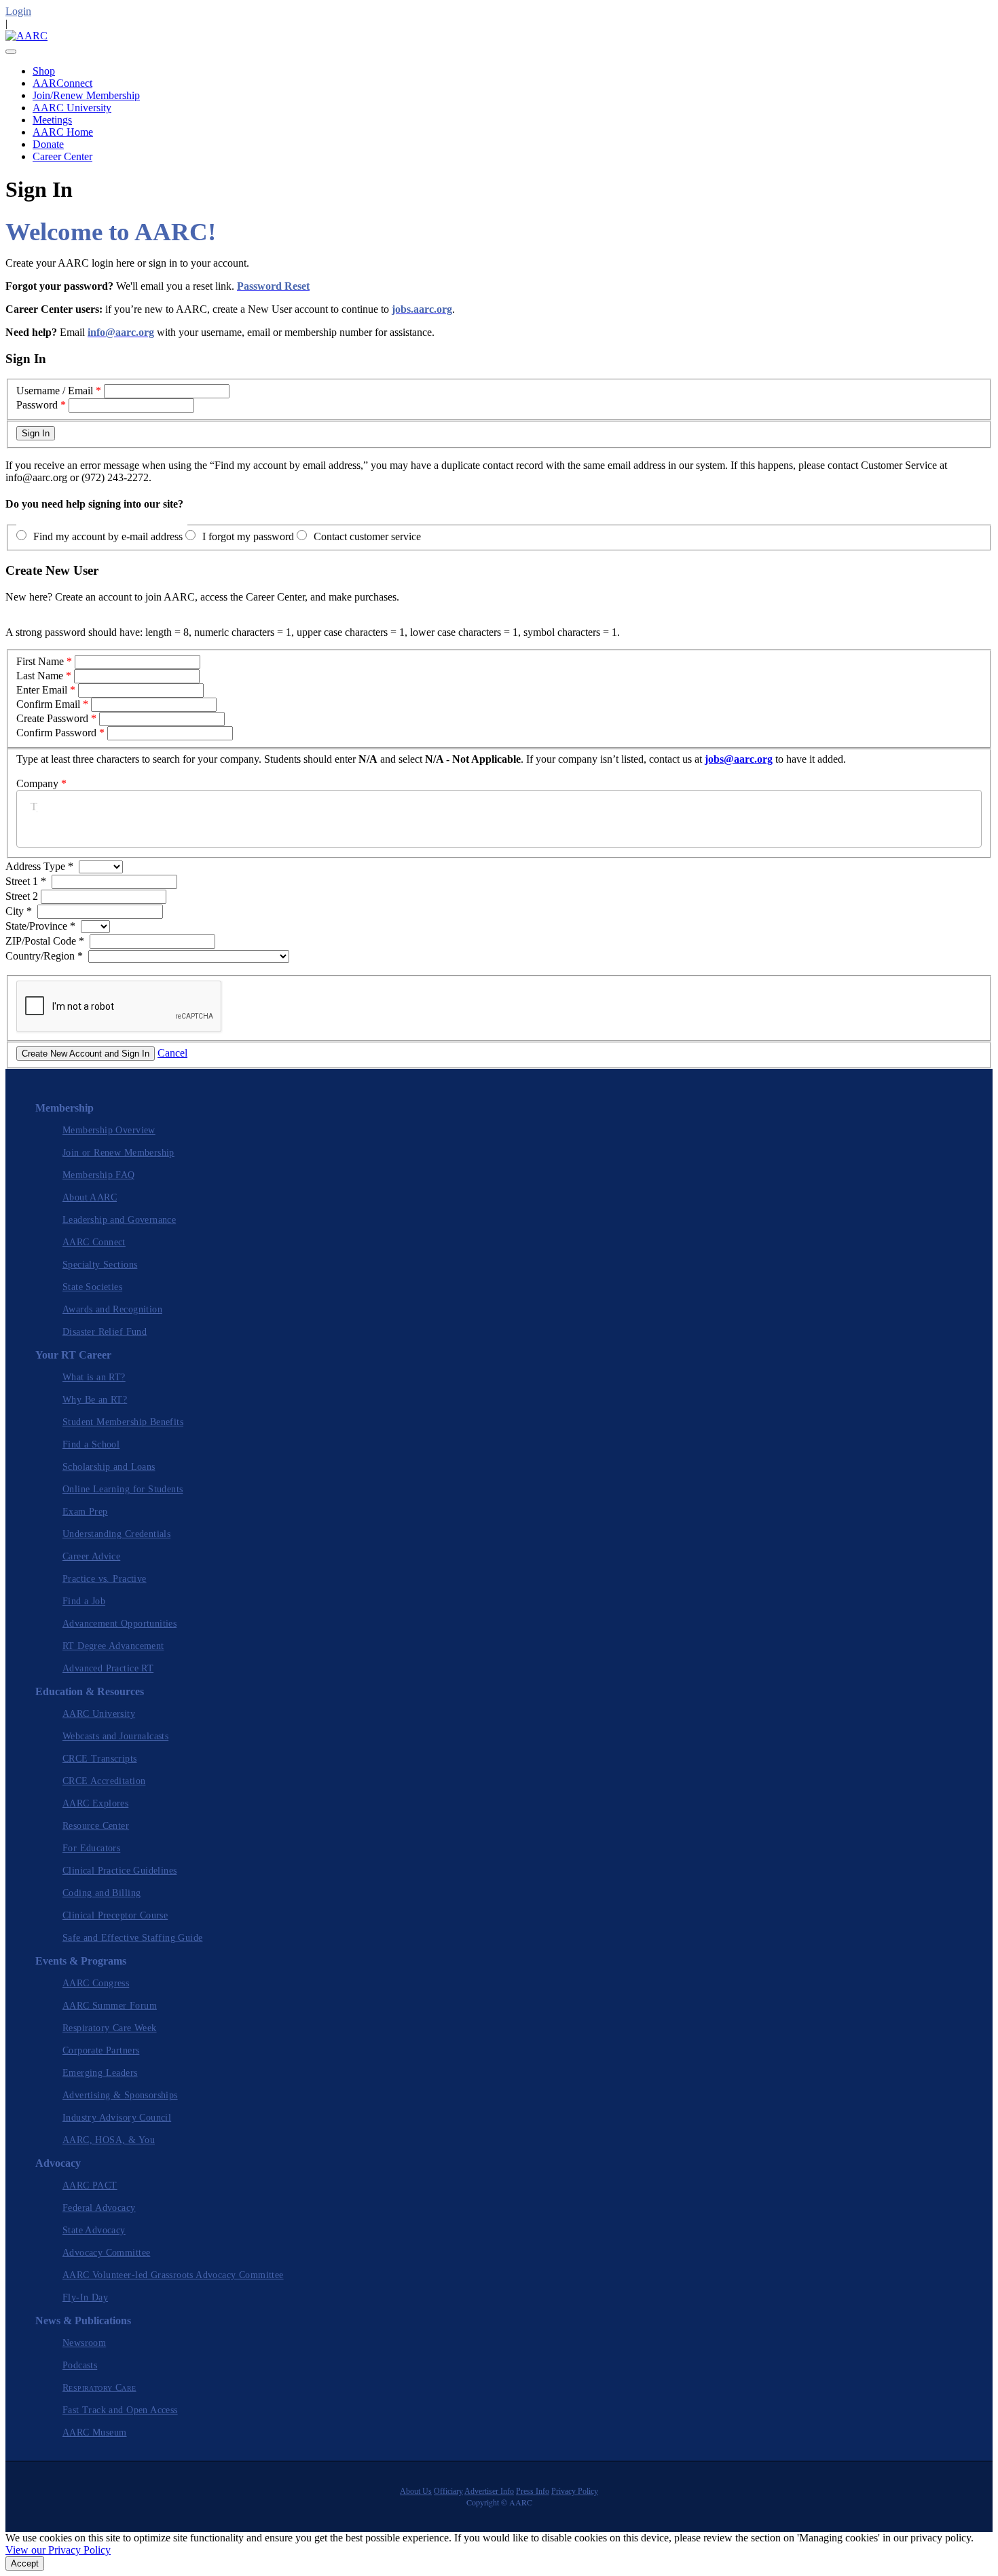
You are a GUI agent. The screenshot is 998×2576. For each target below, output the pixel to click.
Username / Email (55, 391)
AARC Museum (95, 2432)
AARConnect (62, 83)
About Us (416, 2491)
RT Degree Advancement (113, 1646)
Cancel (172, 1053)
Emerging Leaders (100, 2073)
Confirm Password (56, 733)
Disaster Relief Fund (105, 1332)
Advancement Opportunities (119, 1624)
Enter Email (42, 690)
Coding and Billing (101, 1893)
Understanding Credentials (116, 1534)
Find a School (91, 1444)
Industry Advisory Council (117, 2118)
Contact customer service (367, 536)
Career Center (62, 156)
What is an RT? (94, 1377)
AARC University (72, 108)
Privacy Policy (575, 2491)
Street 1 (26, 881)
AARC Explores (95, 1803)
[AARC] (26, 36)
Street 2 (23, 896)
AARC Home (63, 132)
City (19, 911)
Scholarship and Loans (109, 1467)
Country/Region (44, 956)
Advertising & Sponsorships (120, 2095)
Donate (48, 144)
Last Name (40, 676)
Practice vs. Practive (105, 1579)
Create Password (52, 718)
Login (18, 11)
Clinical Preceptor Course (115, 1915)
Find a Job (84, 1601)
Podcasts (80, 2365)
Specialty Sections (100, 1265)
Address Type (39, 866)
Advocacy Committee (106, 2253)
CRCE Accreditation (104, 1781)
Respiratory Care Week (110, 2028)
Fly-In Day (85, 2297)
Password (37, 405)
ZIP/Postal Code (45, 941)
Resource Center (96, 1826)
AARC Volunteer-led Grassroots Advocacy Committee (173, 2275)
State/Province (40, 926)
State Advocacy (94, 2230)
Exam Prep (85, 1512)
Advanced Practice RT (108, 1668)
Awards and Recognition (112, 1309)
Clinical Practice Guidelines (119, 1871)
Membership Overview (109, 1130)
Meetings (52, 120)
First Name (40, 661)
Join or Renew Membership (118, 1153)
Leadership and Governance (119, 1220)
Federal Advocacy (99, 2208)
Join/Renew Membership (86, 95)
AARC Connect (94, 1242)
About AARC (90, 1197)
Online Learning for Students (123, 1489)
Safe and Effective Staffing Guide (132, 1938)
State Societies (92, 1287)
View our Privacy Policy (58, 2550)
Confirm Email (48, 704)
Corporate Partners (101, 2050)
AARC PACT (90, 2185)
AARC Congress (96, 1983)
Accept (25, 2563)
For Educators (91, 1848)
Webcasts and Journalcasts (115, 1736)
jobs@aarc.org (739, 759)
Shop (44, 71)
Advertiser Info (489, 2491)
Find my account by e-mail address (108, 536)
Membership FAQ (99, 1175)
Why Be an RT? (95, 1400)
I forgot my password (248, 536)
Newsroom (84, 2343)
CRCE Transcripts (100, 1759)
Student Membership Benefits (123, 1422)
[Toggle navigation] (11, 52)
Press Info (533, 2491)
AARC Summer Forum (110, 2006)
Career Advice (91, 1556)
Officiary (448, 2491)
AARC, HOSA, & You (109, 2140)
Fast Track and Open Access (120, 2410)
